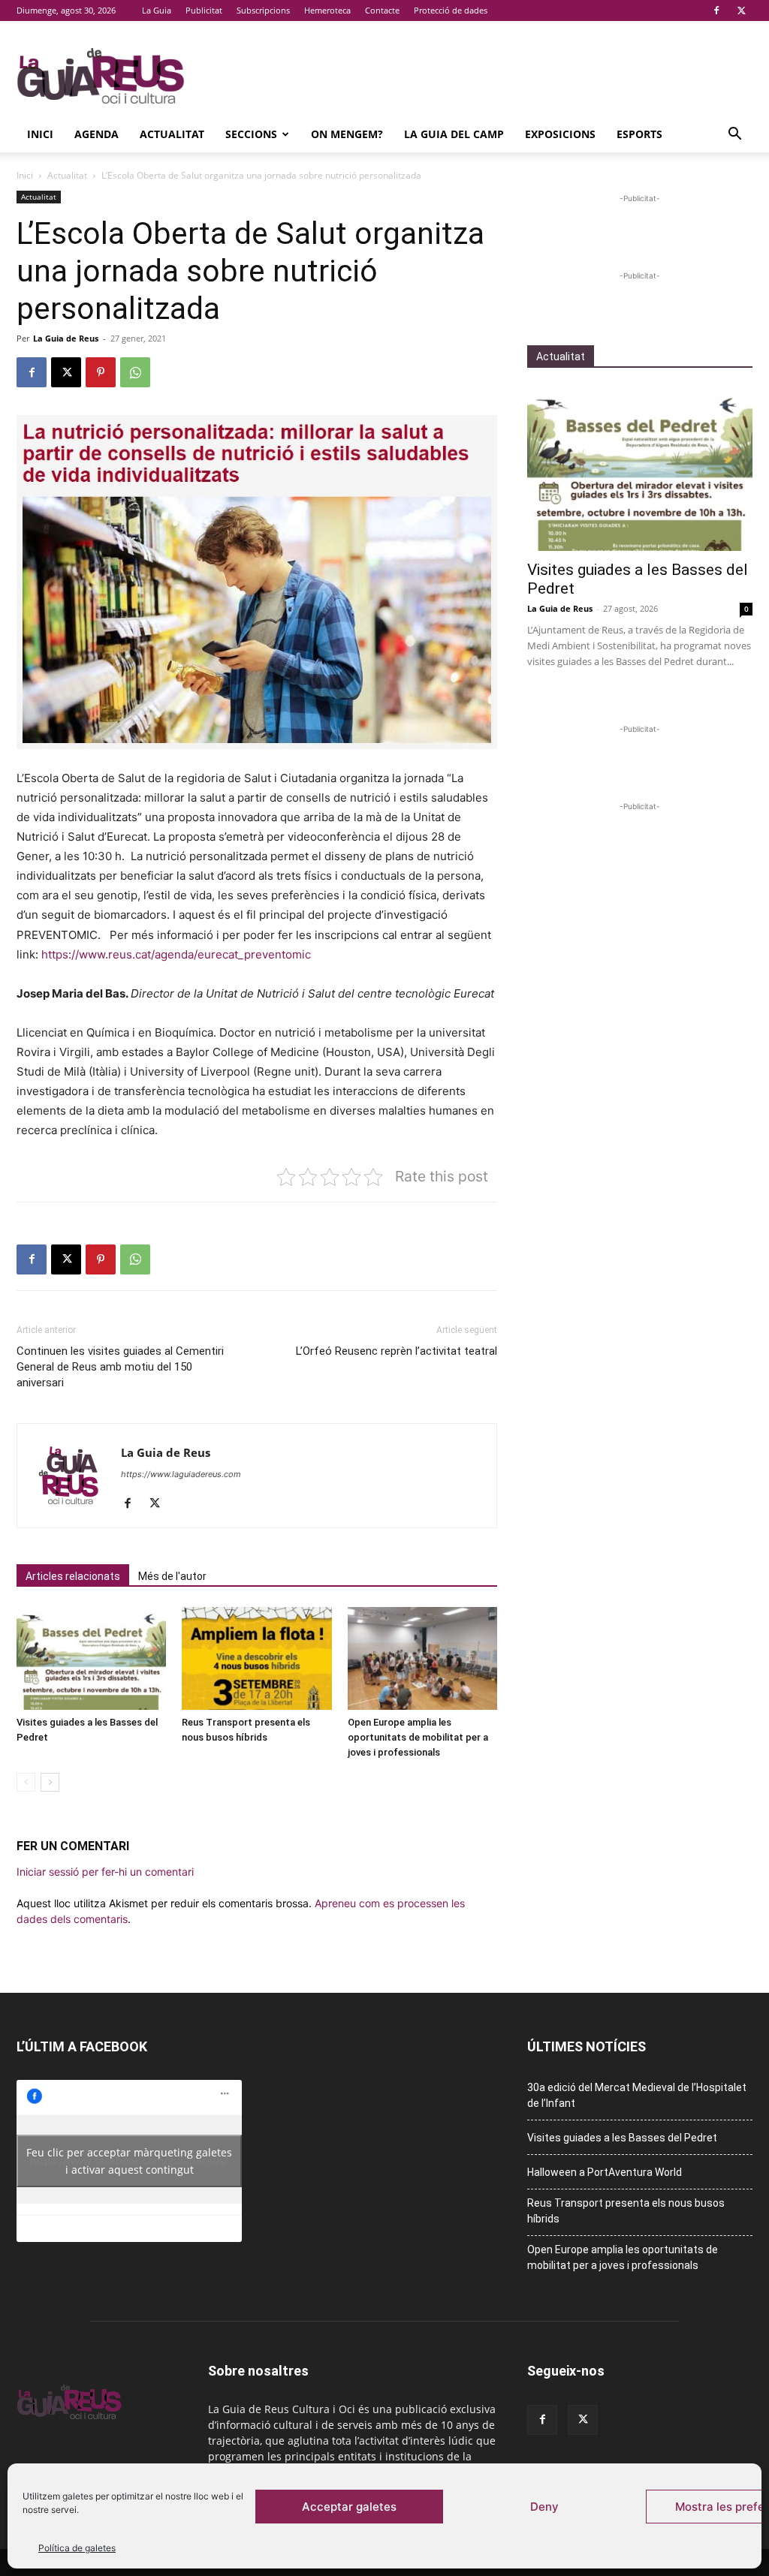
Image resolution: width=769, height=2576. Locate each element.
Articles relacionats (73, 1576)
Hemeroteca (327, 10)
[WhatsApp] (135, 372)
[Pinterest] (101, 372)
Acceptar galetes (349, 2507)
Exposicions (560, 134)
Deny (544, 2507)
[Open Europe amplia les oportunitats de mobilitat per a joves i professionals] (422, 1658)
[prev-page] (26, 1782)
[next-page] (50, 1782)
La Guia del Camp (454, 134)
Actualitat (172, 134)
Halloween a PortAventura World (605, 2172)
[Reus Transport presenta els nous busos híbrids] (256, 1658)
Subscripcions (263, 10)
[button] (734, 135)
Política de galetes (77, 2548)
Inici (40, 134)
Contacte (382, 10)
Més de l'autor (172, 1576)
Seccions (251, 134)
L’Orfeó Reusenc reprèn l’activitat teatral (397, 1351)
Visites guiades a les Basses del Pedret (622, 2138)
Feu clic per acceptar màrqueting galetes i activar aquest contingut (129, 2161)
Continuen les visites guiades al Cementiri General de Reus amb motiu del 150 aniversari (120, 1367)
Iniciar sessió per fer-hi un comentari (105, 1872)
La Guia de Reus (66, 338)
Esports (639, 134)
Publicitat (204, 10)
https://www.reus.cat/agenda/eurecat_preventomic (176, 954)
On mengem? (347, 134)
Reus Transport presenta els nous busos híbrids (626, 2211)
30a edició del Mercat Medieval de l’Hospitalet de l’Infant (637, 2095)
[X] (741, 11)
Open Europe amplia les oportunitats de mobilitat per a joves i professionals (418, 1737)
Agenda (97, 134)
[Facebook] (716, 11)
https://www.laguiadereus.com (181, 1474)
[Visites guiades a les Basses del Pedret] (91, 1658)
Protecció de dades (451, 10)
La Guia (157, 10)
